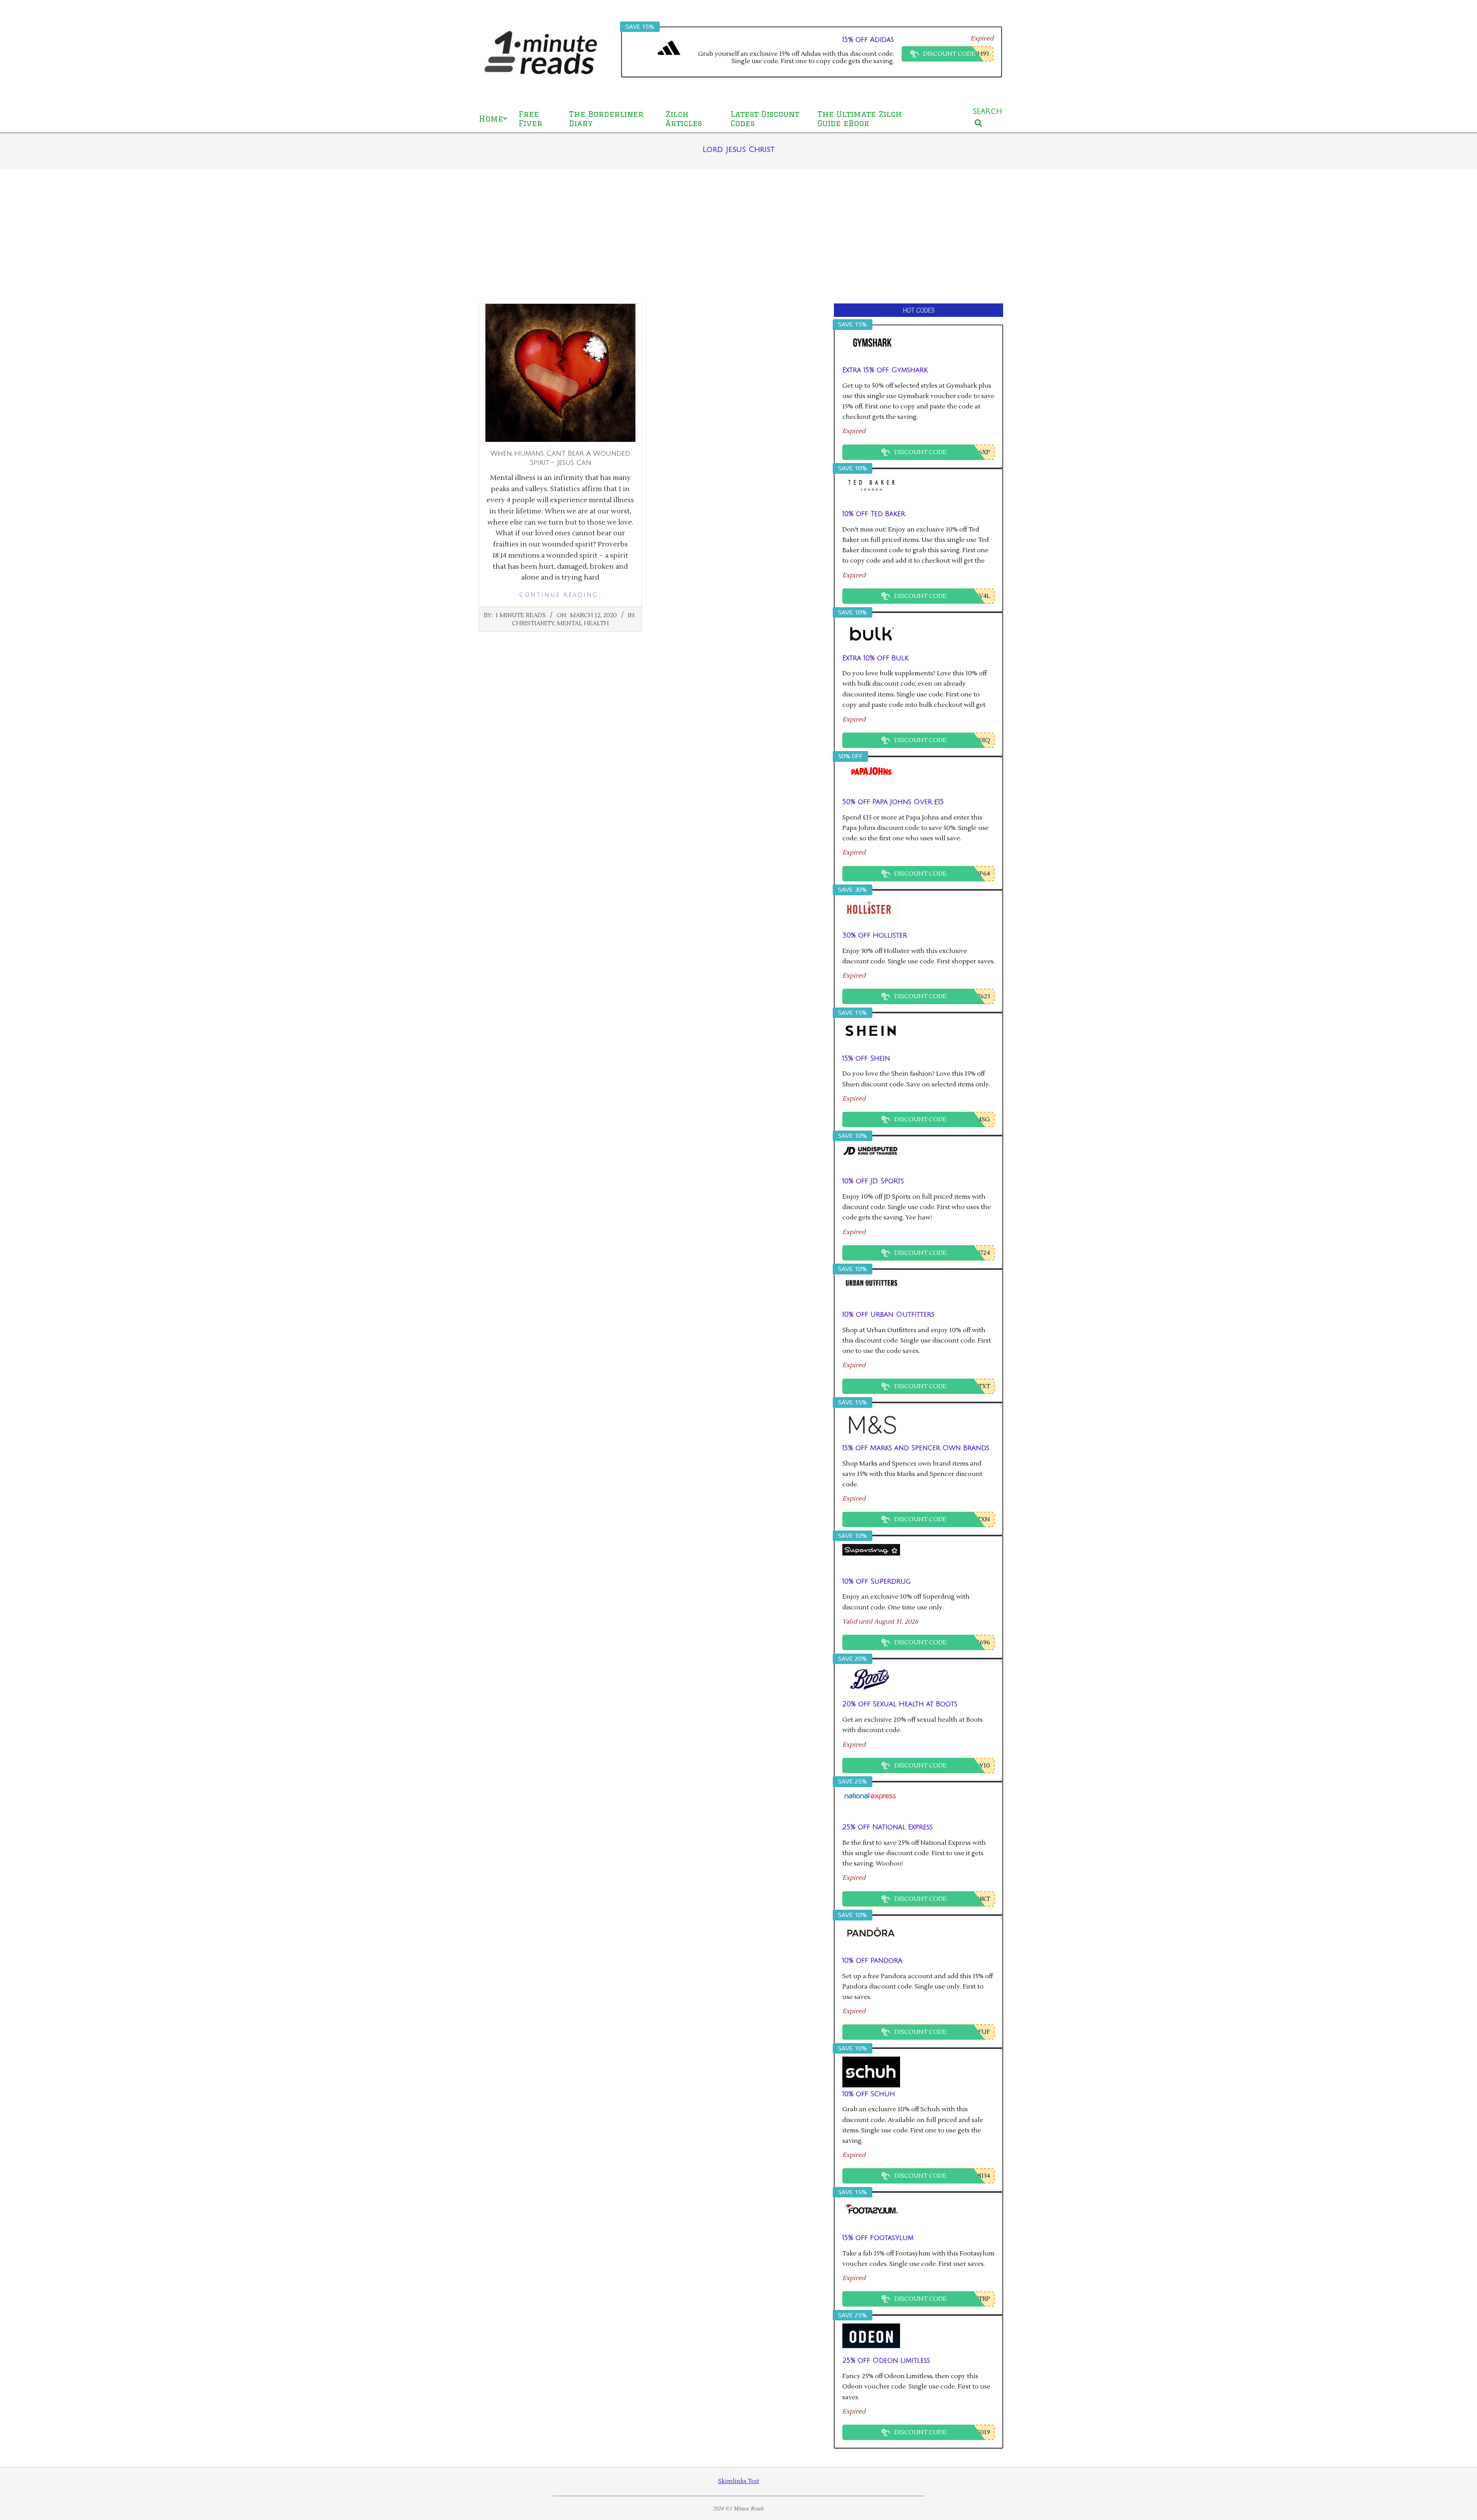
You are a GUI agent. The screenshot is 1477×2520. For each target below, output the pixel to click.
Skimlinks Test (739, 2481)
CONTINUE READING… (560, 595)
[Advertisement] (738, 236)
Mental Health (583, 623)
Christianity (533, 623)
